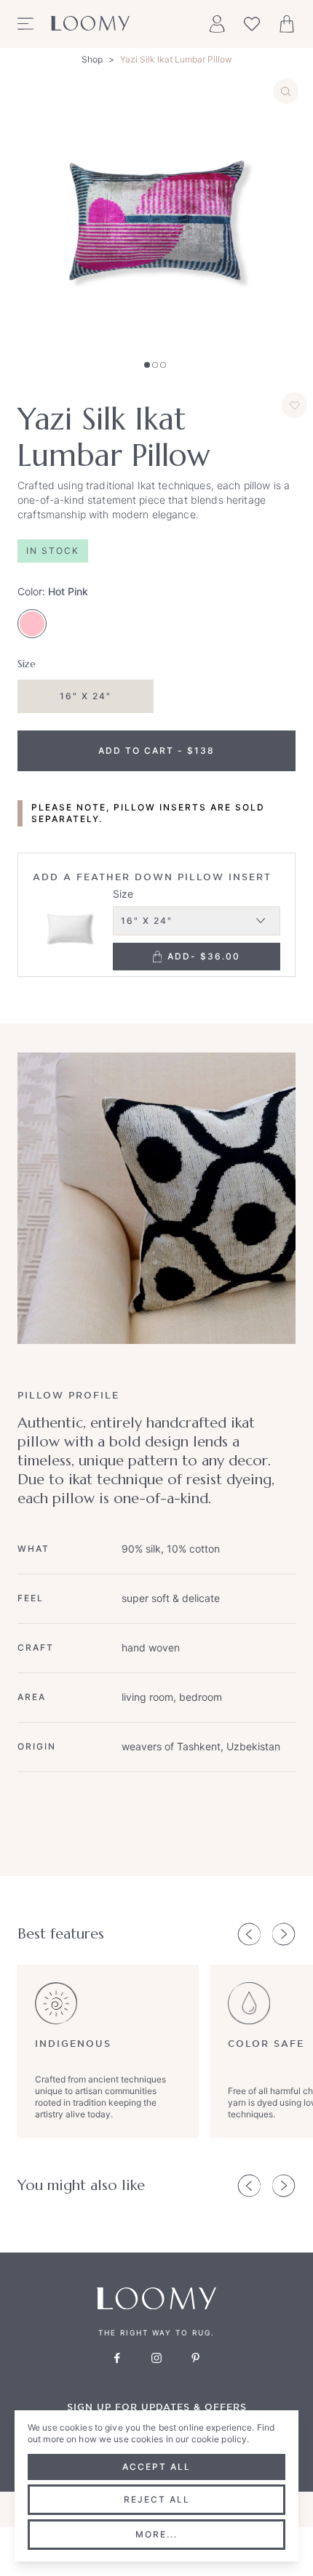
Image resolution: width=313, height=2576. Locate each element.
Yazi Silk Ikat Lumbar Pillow (176, 59)
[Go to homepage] (90, 24)
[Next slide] (284, 1934)
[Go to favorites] (252, 24)
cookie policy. (221, 2439)
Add (204, 956)
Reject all (157, 2499)
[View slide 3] (163, 365)
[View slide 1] (147, 365)
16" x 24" (86, 696)
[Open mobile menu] (25, 24)
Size (123, 894)
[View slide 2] (155, 365)
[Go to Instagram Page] (156, 2358)
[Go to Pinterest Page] (196, 2358)
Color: (53, 591)
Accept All (156, 2467)
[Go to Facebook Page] (117, 2358)
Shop (92, 59)
